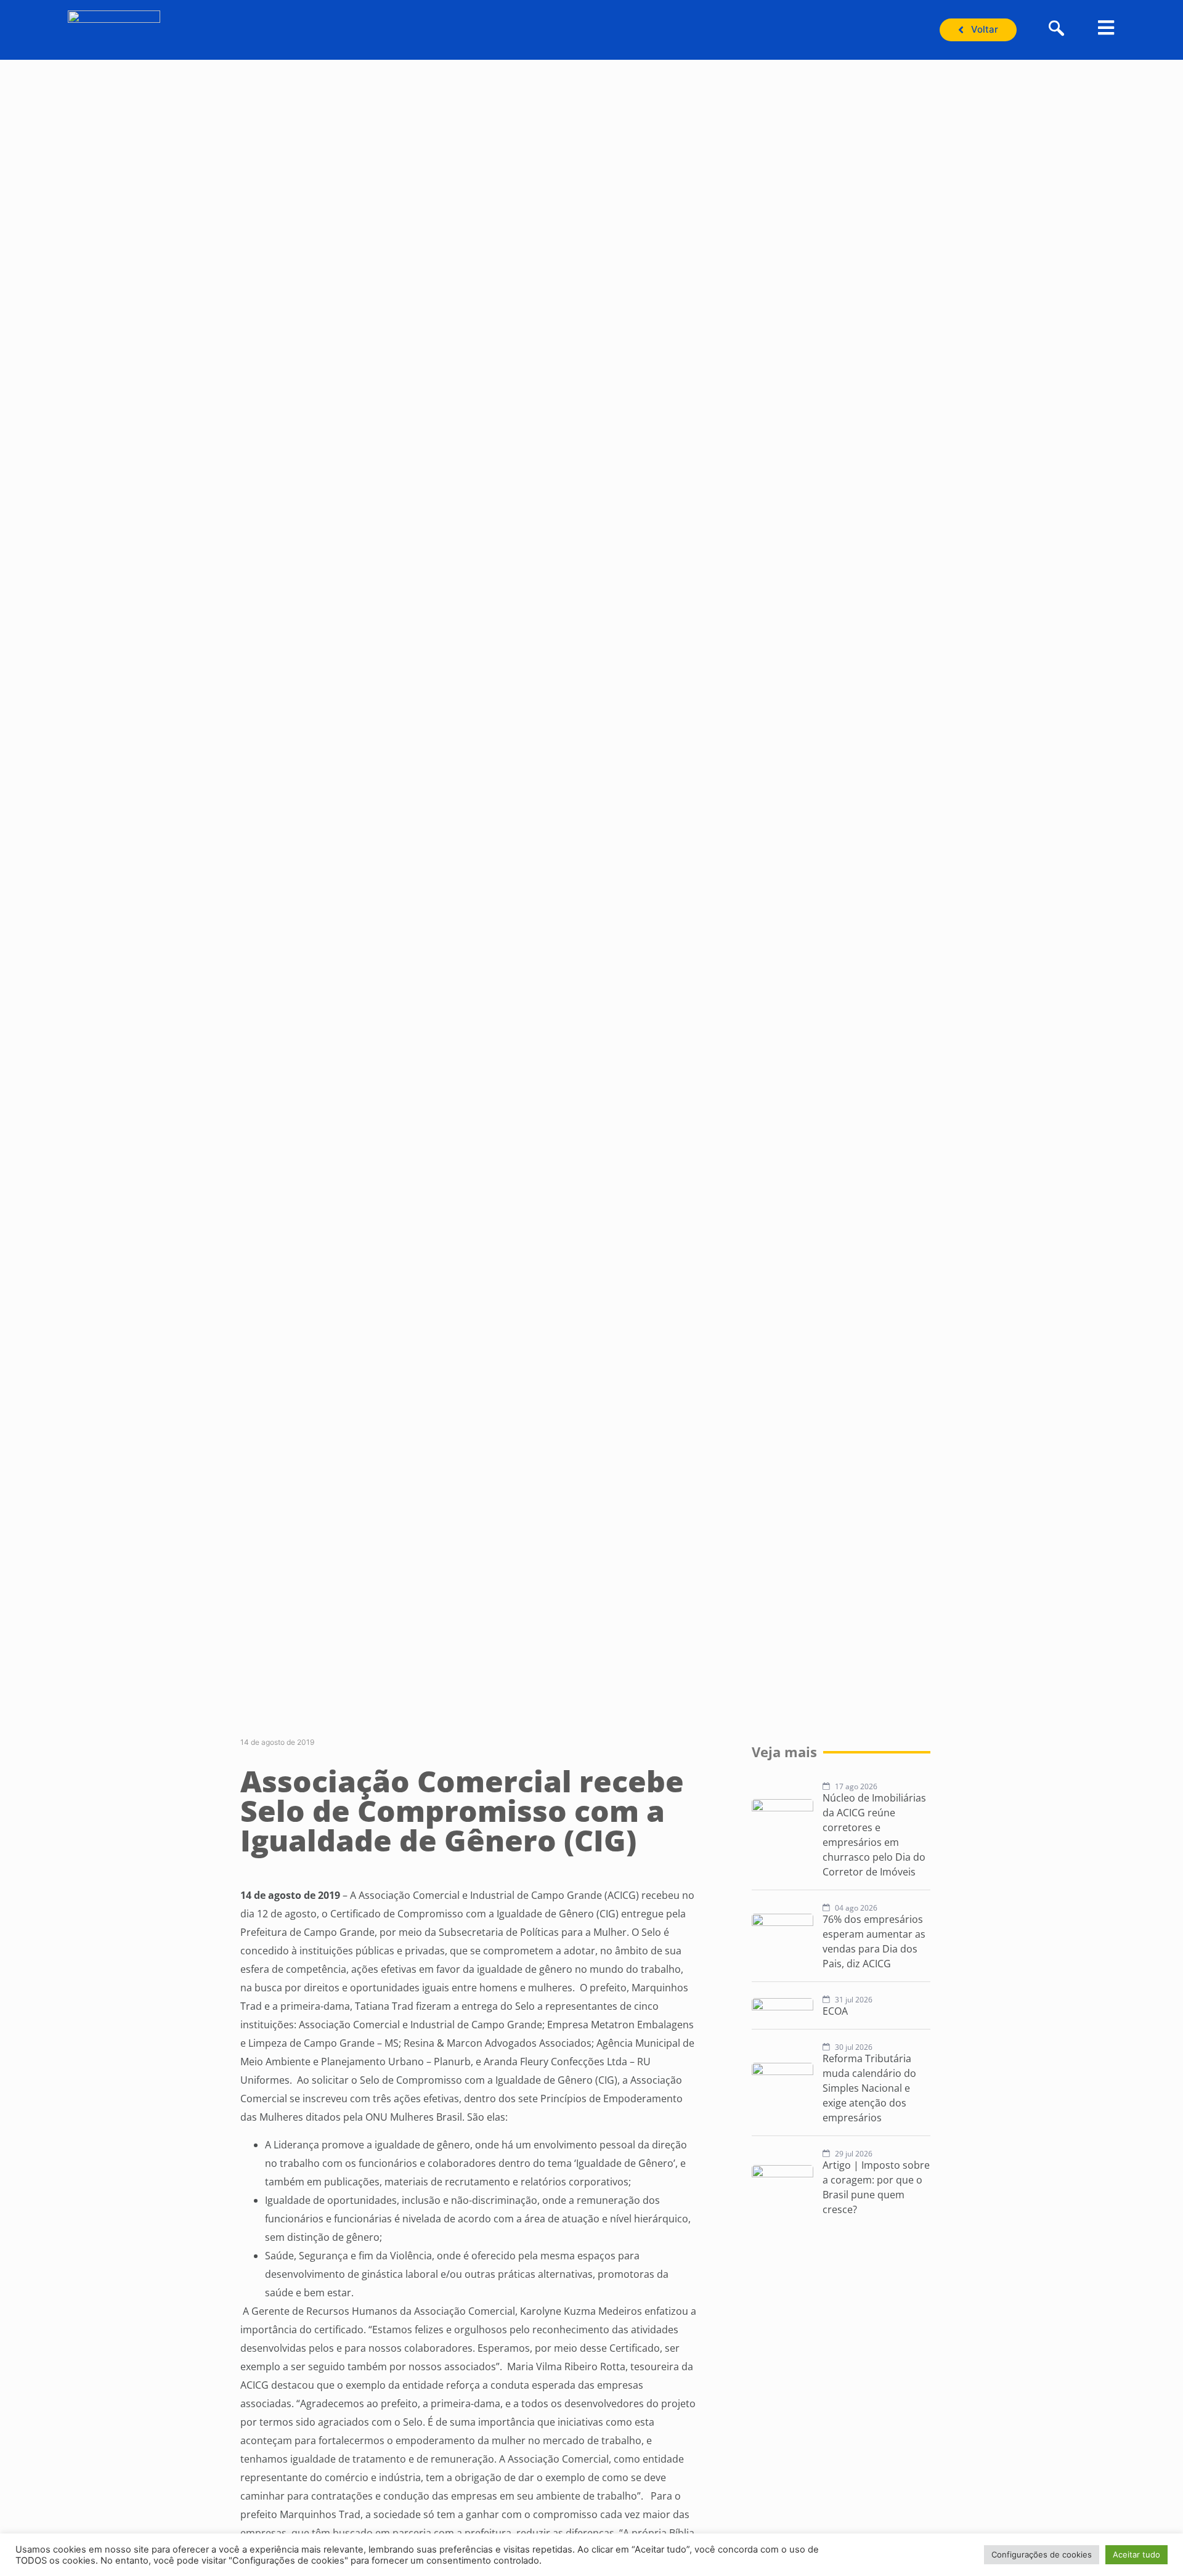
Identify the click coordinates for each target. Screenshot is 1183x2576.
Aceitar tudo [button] (1136, 2554)
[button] (1057, 30)
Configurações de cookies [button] (1042, 2554)
